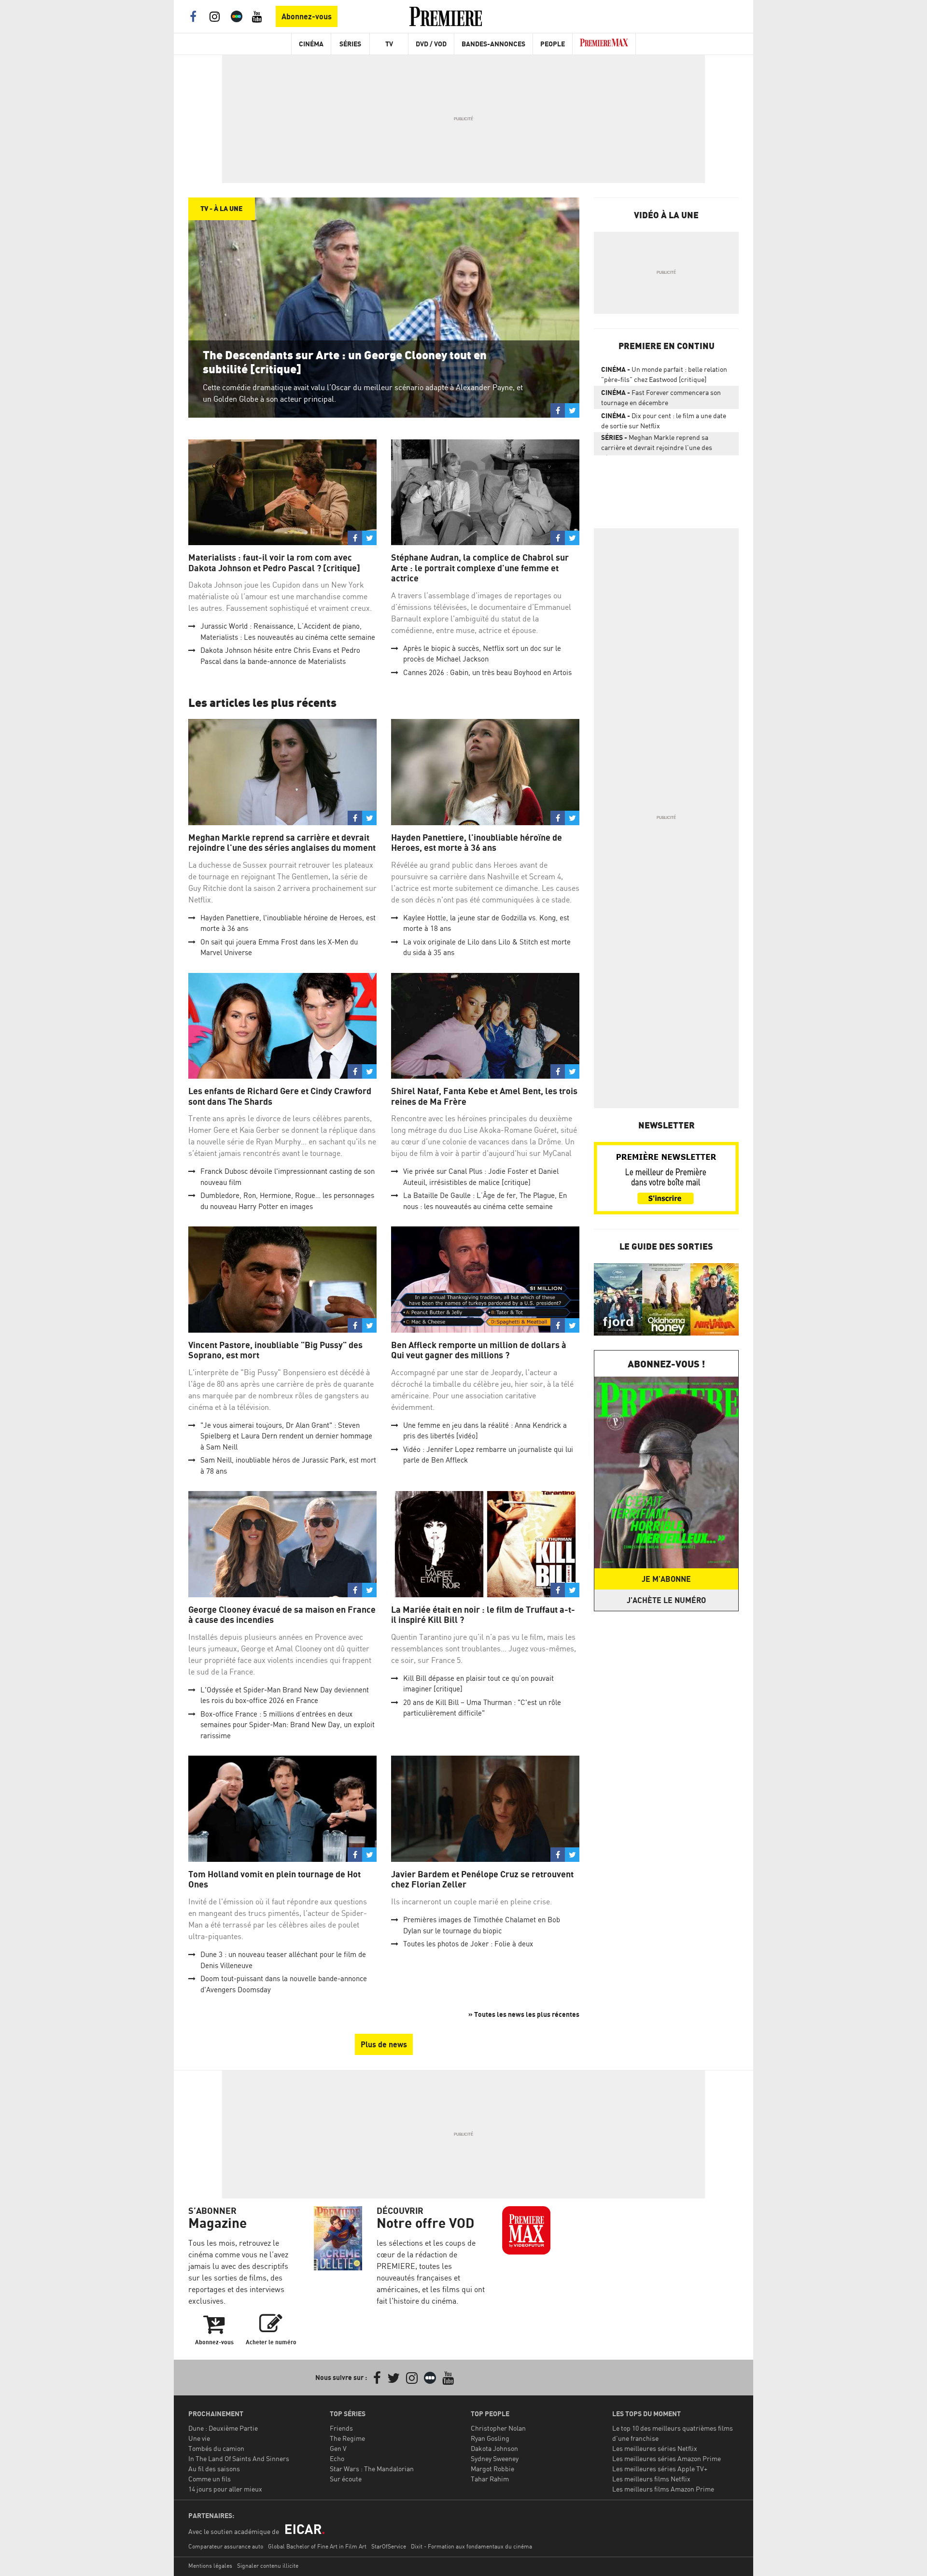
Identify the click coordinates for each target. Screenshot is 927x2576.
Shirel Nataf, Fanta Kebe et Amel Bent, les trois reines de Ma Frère (484, 1096)
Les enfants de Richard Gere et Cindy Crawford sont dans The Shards (280, 1096)
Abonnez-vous (307, 16)
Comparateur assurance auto (226, 2546)
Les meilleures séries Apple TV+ (660, 2469)
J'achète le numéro (666, 1600)
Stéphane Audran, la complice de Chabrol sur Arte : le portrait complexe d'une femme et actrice (480, 568)
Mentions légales (210, 2566)
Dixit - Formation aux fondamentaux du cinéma (471, 2546)
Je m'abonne (666, 1579)
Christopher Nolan (498, 2428)
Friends (341, 2428)
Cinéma (311, 44)
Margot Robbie (492, 2469)
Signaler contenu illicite (268, 2566)
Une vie (199, 2438)
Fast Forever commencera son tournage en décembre (661, 397)
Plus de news (384, 2044)
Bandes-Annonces (493, 44)
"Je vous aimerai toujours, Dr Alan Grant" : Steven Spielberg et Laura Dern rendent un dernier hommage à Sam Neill (286, 1436)
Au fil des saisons (214, 2469)
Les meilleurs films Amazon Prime (663, 2489)
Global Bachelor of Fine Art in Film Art (317, 2546)
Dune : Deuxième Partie (223, 2428)
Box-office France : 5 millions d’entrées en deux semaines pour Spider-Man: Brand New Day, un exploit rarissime (288, 1725)
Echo (337, 2458)
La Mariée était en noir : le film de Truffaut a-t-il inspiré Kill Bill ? (483, 1615)
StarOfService (389, 2546)
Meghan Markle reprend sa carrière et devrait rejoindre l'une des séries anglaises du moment (282, 843)
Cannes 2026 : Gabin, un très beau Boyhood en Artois (487, 672)
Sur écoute (346, 2479)
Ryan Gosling (490, 2438)
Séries (350, 44)
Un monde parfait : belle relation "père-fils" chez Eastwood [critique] (664, 374)
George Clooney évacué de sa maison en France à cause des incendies (282, 1615)
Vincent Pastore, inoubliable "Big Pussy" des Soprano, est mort (275, 1350)
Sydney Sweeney (495, 2458)
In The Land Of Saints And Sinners (239, 2458)
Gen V (338, 2448)
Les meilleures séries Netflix (655, 2448)
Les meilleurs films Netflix (651, 2479)
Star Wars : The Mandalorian (372, 2469)
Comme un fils (210, 2479)
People (553, 44)
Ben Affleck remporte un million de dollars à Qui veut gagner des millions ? (479, 1350)
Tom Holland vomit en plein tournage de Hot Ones (274, 1879)
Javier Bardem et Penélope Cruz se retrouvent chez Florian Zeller (482, 1879)
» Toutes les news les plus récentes (524, 2014)
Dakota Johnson (494, 2448)
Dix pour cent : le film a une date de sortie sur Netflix (664, 421)
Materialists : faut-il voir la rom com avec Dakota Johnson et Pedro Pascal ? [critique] (274, 563)
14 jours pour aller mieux (225, 2489)
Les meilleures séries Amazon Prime (667, 2458)
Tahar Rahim (490, 2479)
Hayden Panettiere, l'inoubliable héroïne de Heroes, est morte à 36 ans (477, 843)
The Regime (347, 2438)
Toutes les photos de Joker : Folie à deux (468, 1944)
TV (389, 44)
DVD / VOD (431, 44)
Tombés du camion (216, 2448)
